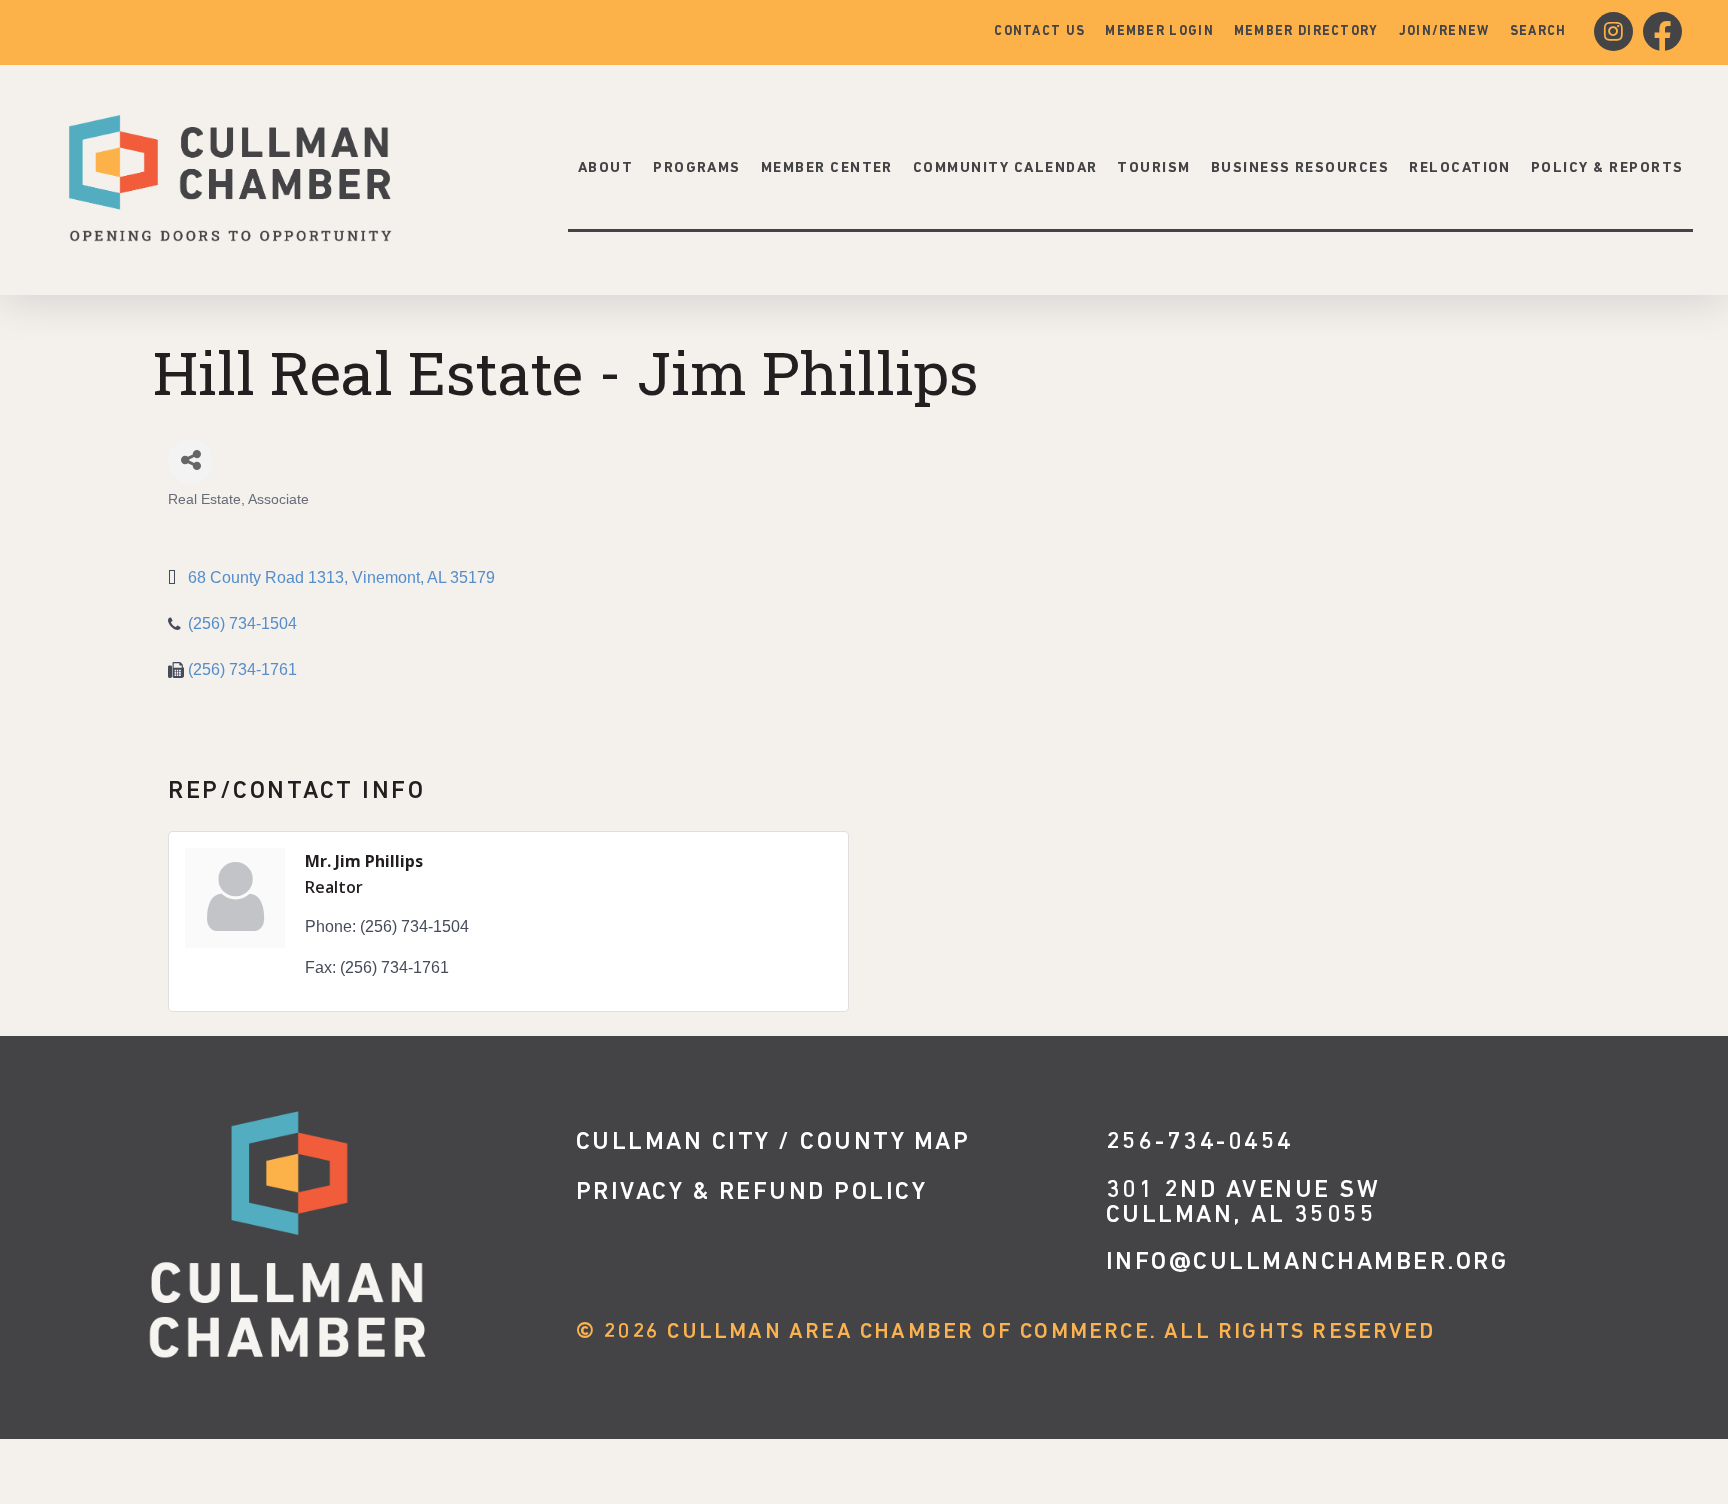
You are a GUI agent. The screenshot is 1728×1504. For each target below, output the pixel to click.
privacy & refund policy (752, 1192)
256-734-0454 (1200, 1142)
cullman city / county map (773, 1142)
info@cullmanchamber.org (1307, 1262)
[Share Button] (190, 461)
